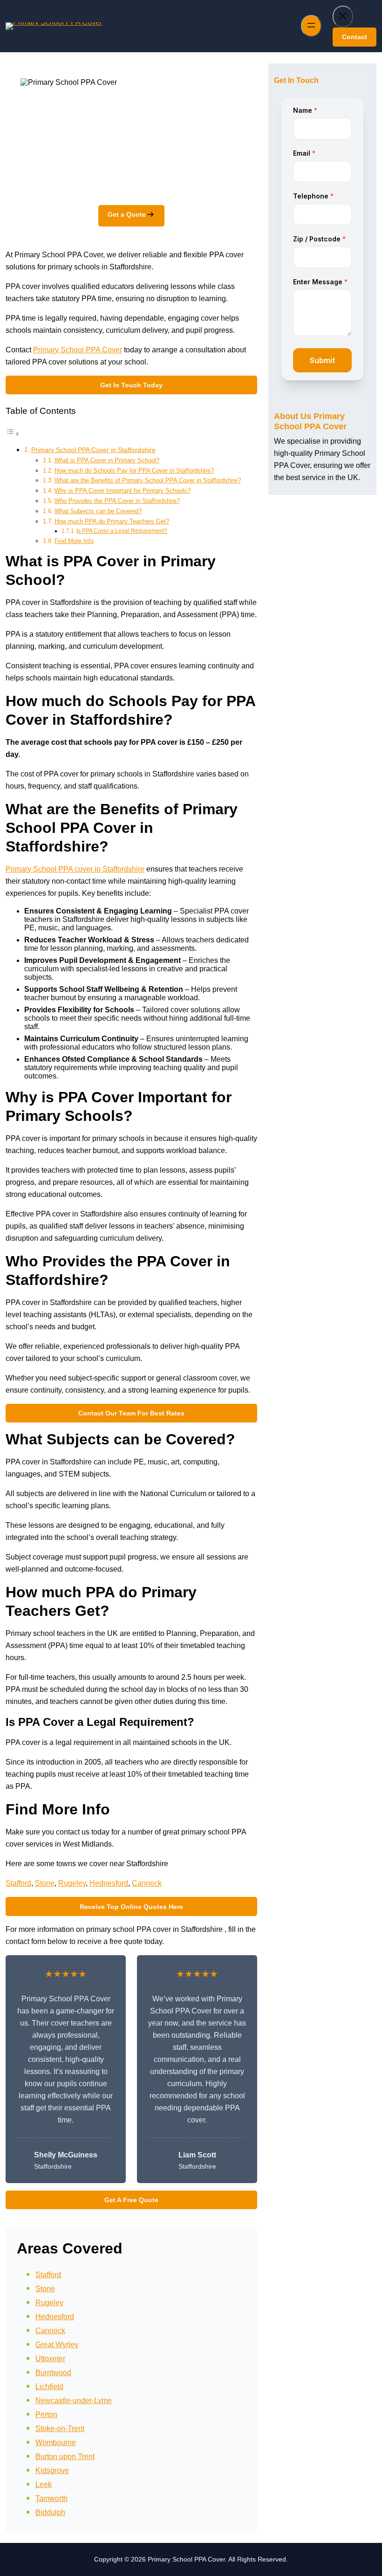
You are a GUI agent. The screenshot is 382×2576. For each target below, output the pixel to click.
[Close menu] (343, 17)
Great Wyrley (57, 2345)
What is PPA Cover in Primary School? (107, 460)
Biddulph (50, 2512)
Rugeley (72, 1883)
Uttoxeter (50, 2359)
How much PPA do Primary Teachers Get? (112, 521)
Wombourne (56, 2442)
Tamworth (51, 2498)
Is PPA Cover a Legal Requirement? (122, 531)
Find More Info (74, 541)
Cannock (147, 1883)
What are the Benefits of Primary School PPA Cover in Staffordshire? (148, 480)
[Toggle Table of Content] (13, 434)
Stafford (18, 1883)
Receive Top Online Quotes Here (131, 1907)
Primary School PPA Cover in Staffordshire (93, 450)
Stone (45, 1883)
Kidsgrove (52, 2470)
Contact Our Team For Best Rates (131, 1413)
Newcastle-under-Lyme (74, 2401)
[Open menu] (311, 26)
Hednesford (109, 1883)
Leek (44, 2484)
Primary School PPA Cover (78, 350)
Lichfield (49, 2387)
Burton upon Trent (65, 2456)
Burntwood (53, 2373)
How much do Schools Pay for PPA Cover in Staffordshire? (134, 471)
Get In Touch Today (131, 385)
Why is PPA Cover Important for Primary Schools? (123, 491)
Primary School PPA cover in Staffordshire (75, 869)
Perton (46, 2415)
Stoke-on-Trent (60, 2428)
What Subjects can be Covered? (98, 511)
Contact (355, 37)
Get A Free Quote (131, 2200)
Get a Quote (127, 214)
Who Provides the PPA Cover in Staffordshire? (117, 501)
